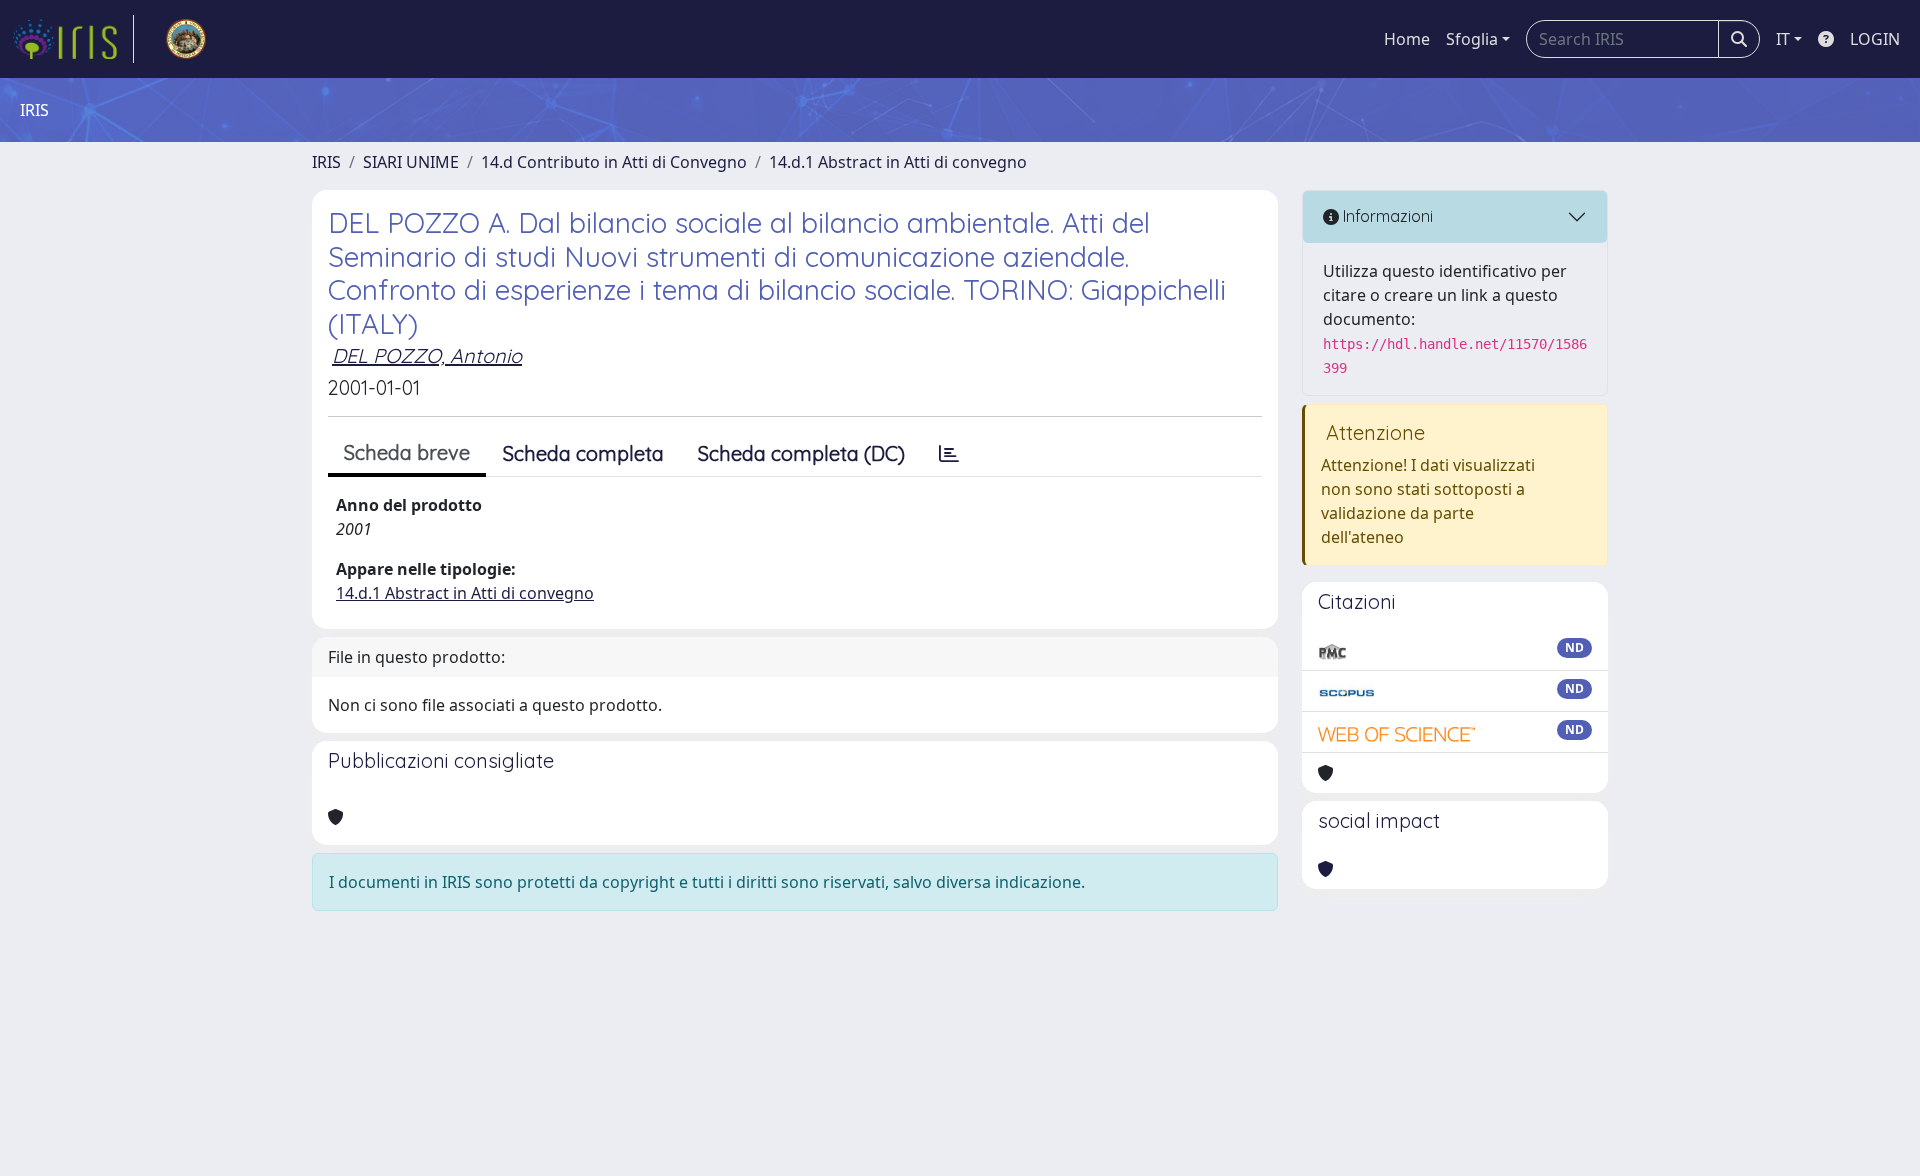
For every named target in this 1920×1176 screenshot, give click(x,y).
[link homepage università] (186, 39)
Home (1407, 39)
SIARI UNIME (411, 162)
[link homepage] (73, 39)
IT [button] (1783, 39)
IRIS (326, 162)
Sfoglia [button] (1472, 39)
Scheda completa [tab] (583, 453)
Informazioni (1386, 216)
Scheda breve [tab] (407, 452)
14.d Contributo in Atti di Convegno (614, 162)
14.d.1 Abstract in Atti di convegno (898, 162)
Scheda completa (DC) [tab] (801, 453)
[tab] (949, 454)
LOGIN (1875, 39)
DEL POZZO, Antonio (427, 355)
